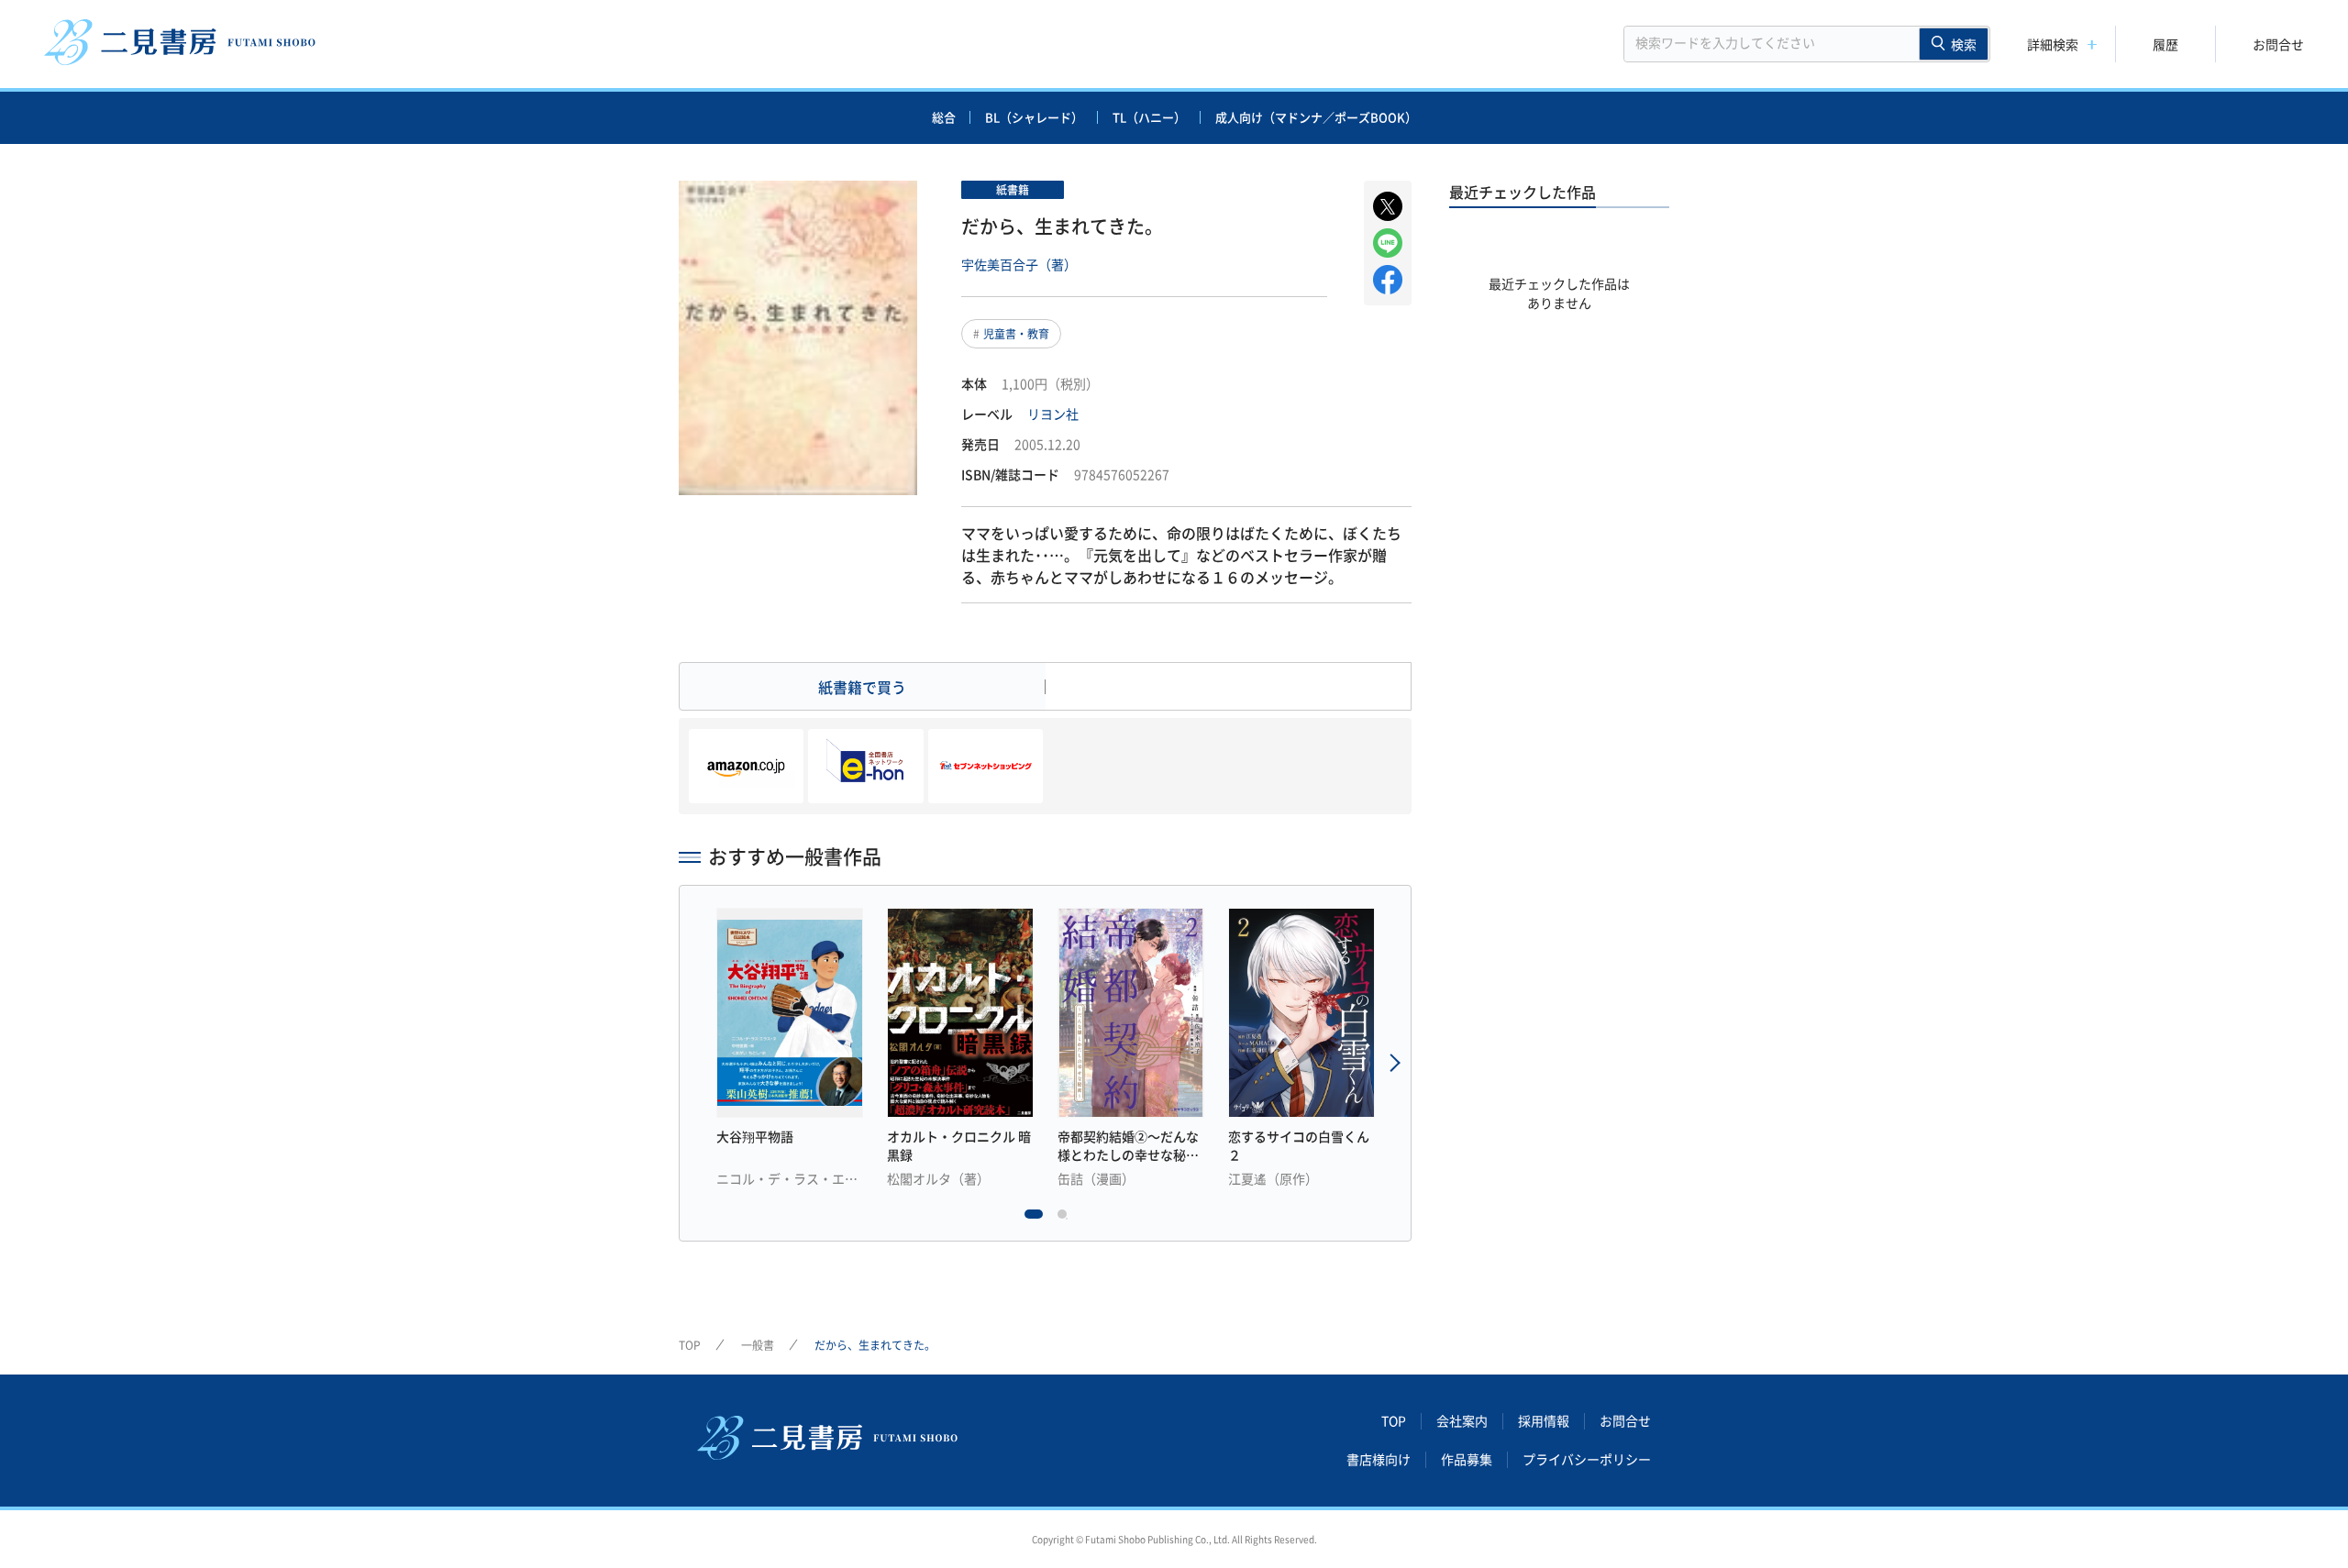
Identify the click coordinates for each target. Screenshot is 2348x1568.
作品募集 (1467, 1460)
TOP (690, 1345)
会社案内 (1462, 1421)
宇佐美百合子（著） (1019, 264)
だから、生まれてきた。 (875, 1345)
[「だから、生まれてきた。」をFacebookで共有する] (1388, 280)
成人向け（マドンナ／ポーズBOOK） (1316, 117)
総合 (944, 117)
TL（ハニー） (1149, 117)
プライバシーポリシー (1587, 1460)
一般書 (758, 1345)
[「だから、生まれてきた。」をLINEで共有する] (1388, 243)
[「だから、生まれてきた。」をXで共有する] (1388, 206)
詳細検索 (2053, 44)
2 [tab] (1067, 1219)
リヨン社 (1053, 414)
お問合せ (2278, 44)
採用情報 (1544, 1421)
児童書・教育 (1016, 334)
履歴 (2165, 44)
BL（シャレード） (1034, 117)
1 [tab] (1034, 1219)
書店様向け (1379, 1460)
